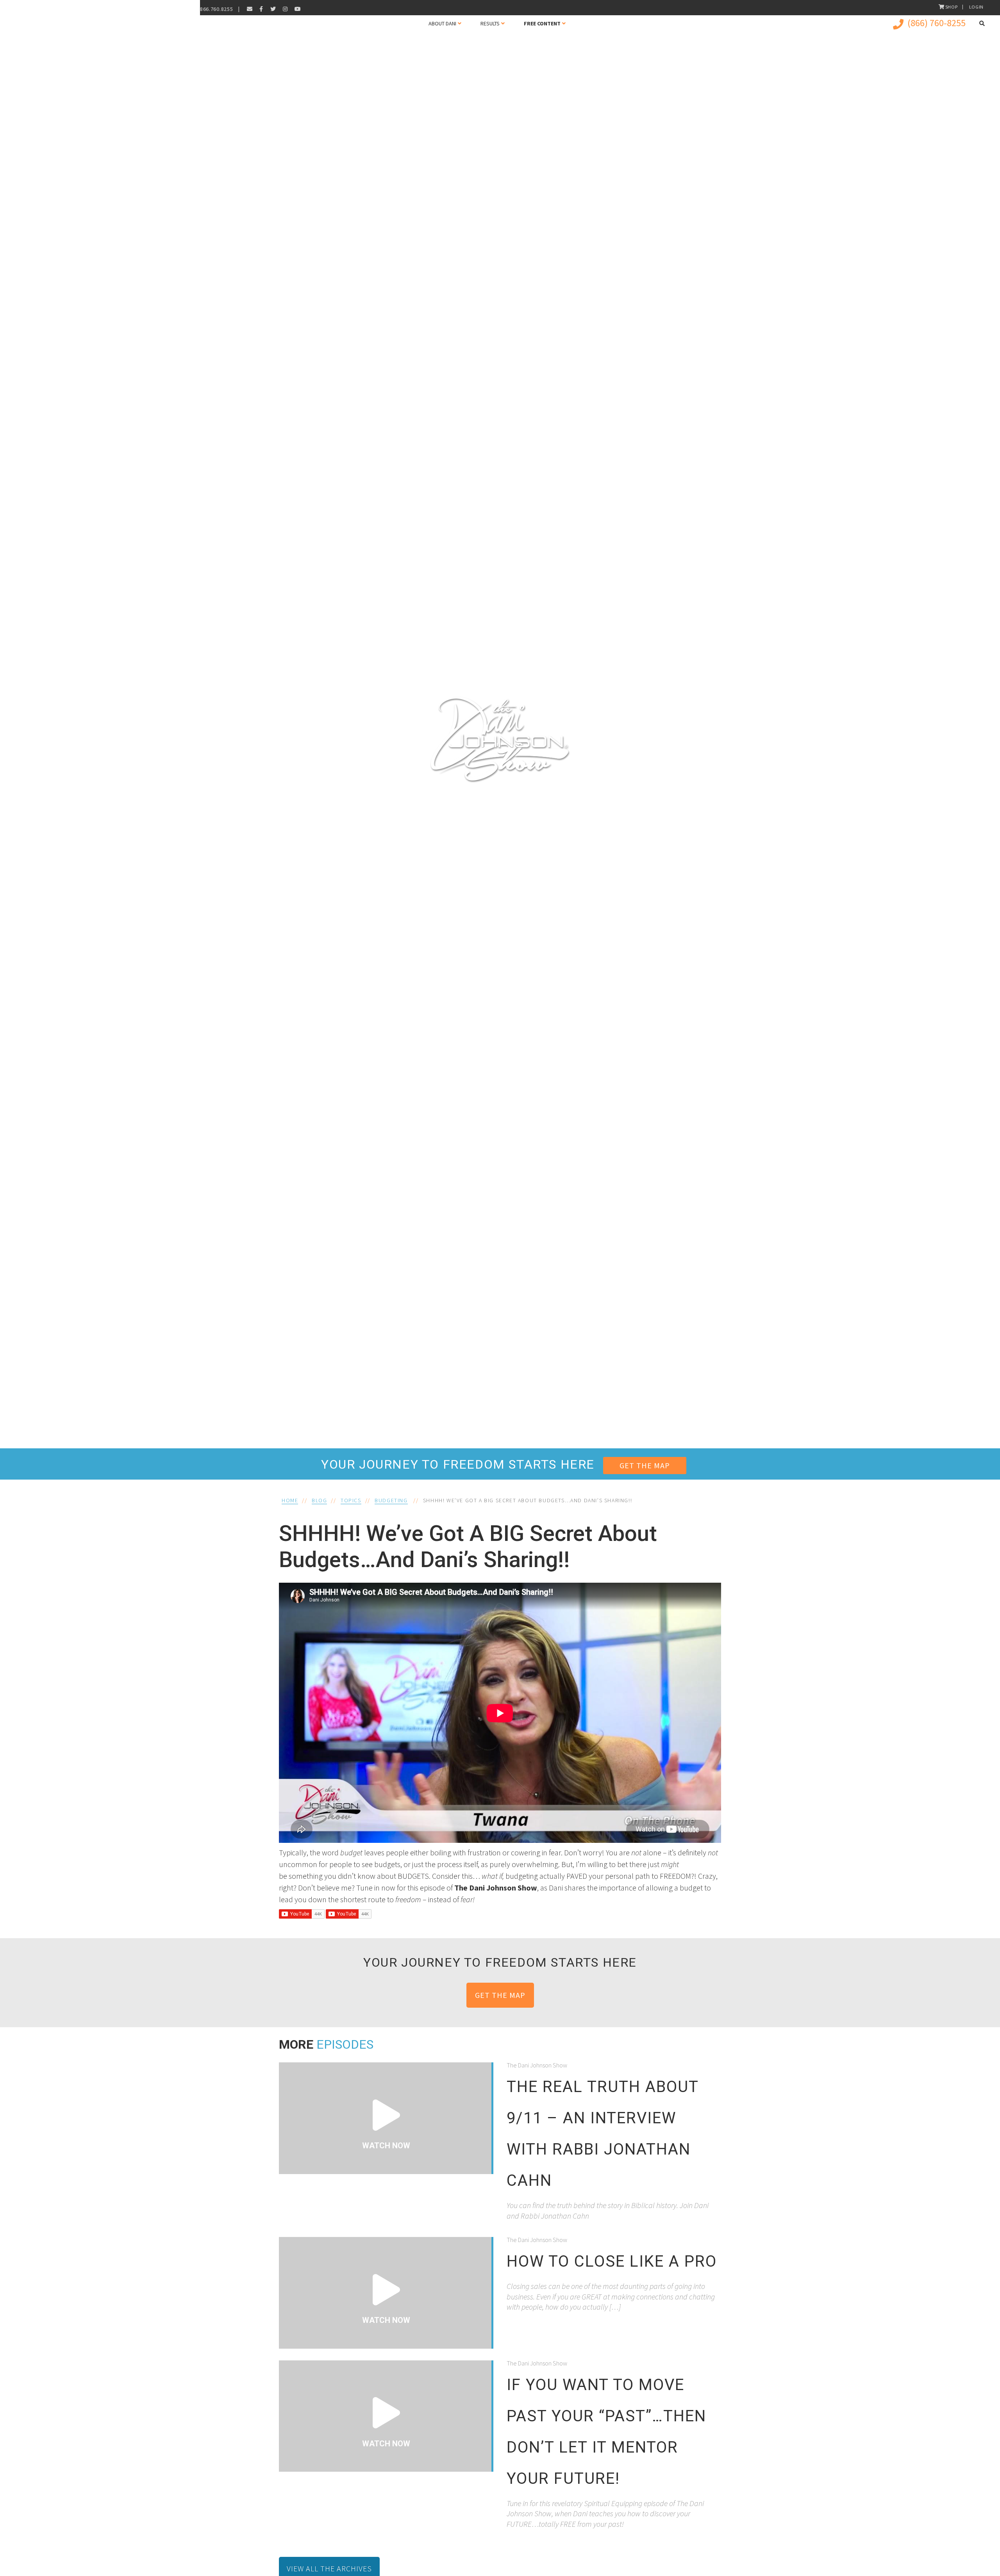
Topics (351, 1500)
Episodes (345, 2044)
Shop (952, 7)
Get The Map (645, 1465)
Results (490, 23)
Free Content (542, 23)
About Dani (442, 23)
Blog (319, 1500)
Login (977, 7)
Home (290, 1500)
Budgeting (391, 1500)
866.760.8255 (216, 9)
